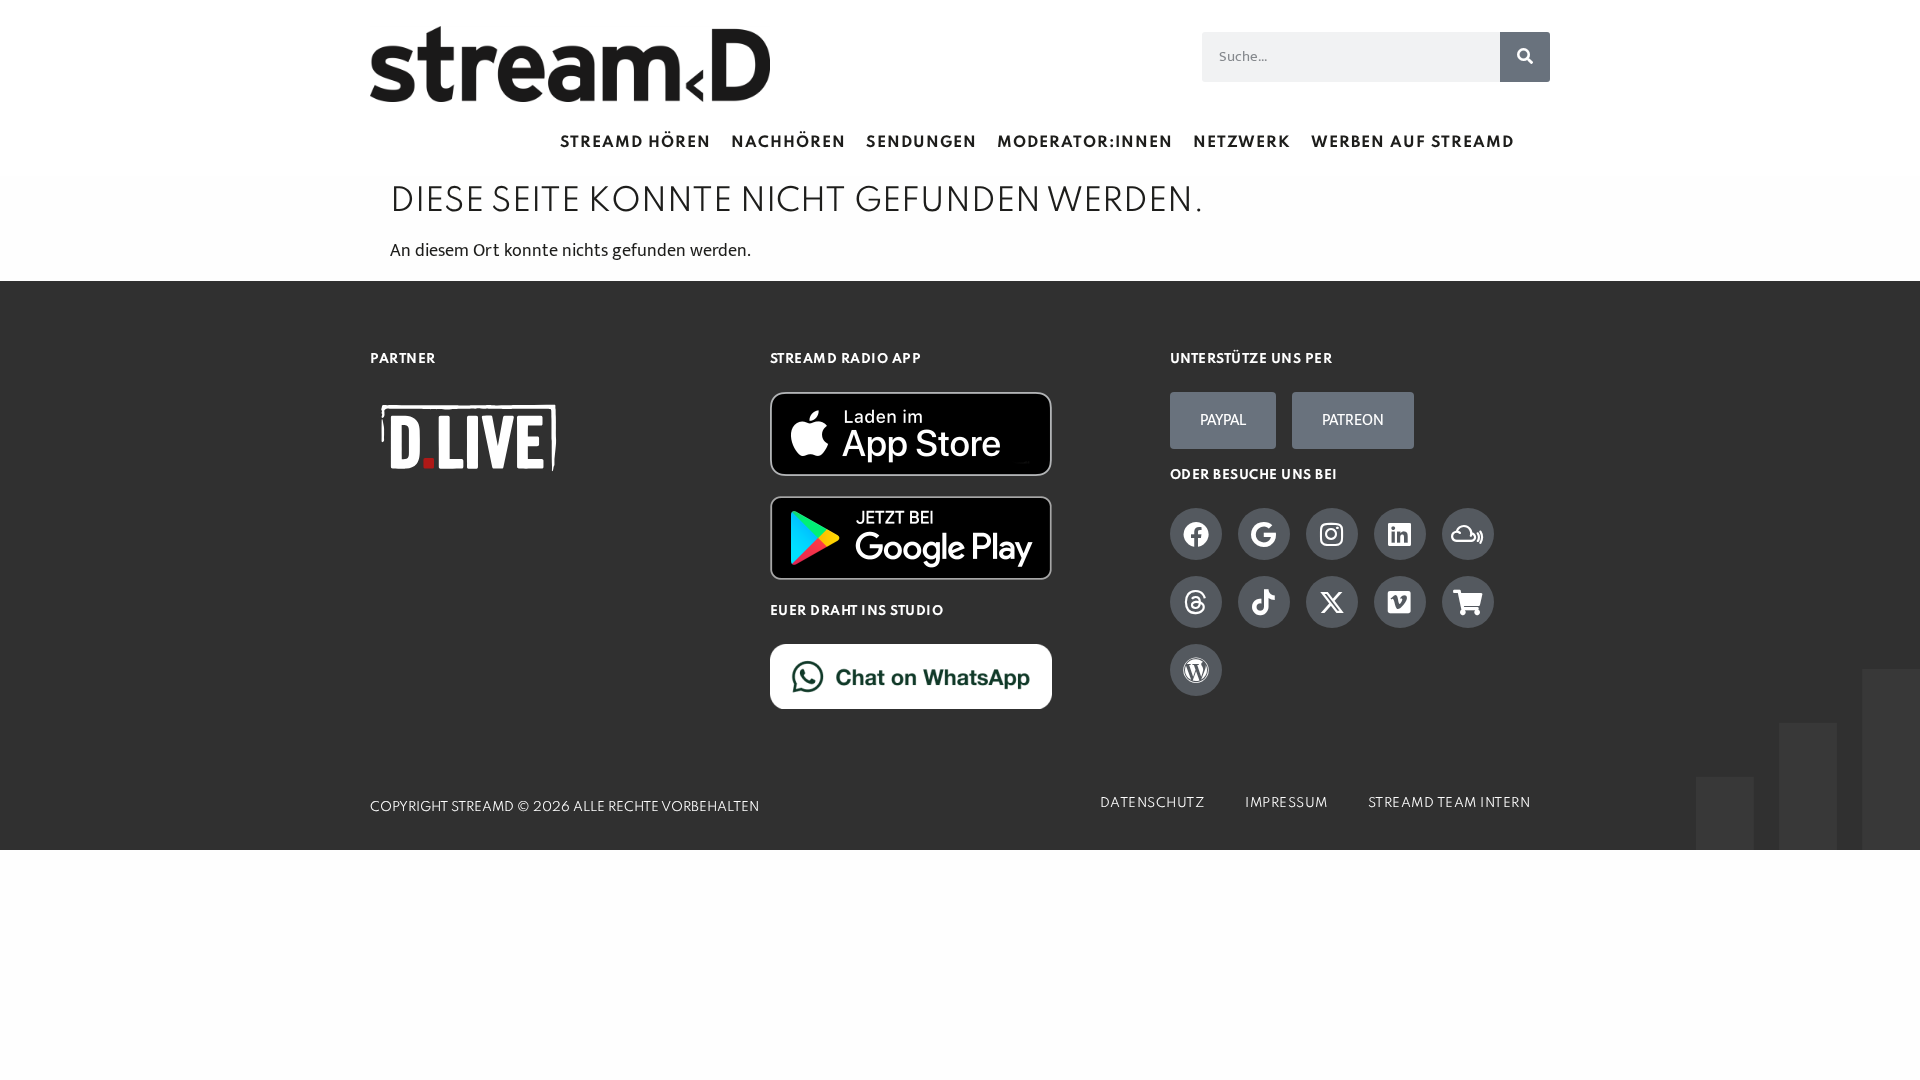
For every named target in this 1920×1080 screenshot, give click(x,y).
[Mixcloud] (1468, 534)
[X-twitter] (1332, 602)
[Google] (1264, 534)
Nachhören (788, 143)
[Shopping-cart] (1468, 602)
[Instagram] (1332, 534)
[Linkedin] (1400, 534)
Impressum (1286, 803)
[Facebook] (1196, 534)
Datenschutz (1153, 803)
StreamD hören (635, 143)
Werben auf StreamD (1412, 143)
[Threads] (1196, 602)
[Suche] (1525, 57)
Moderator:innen (1085, 143)
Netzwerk (1242, 143)
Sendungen (921, 143)
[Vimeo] (1400, 602)
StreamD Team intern (1449, 803)
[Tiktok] (1264, 602)
